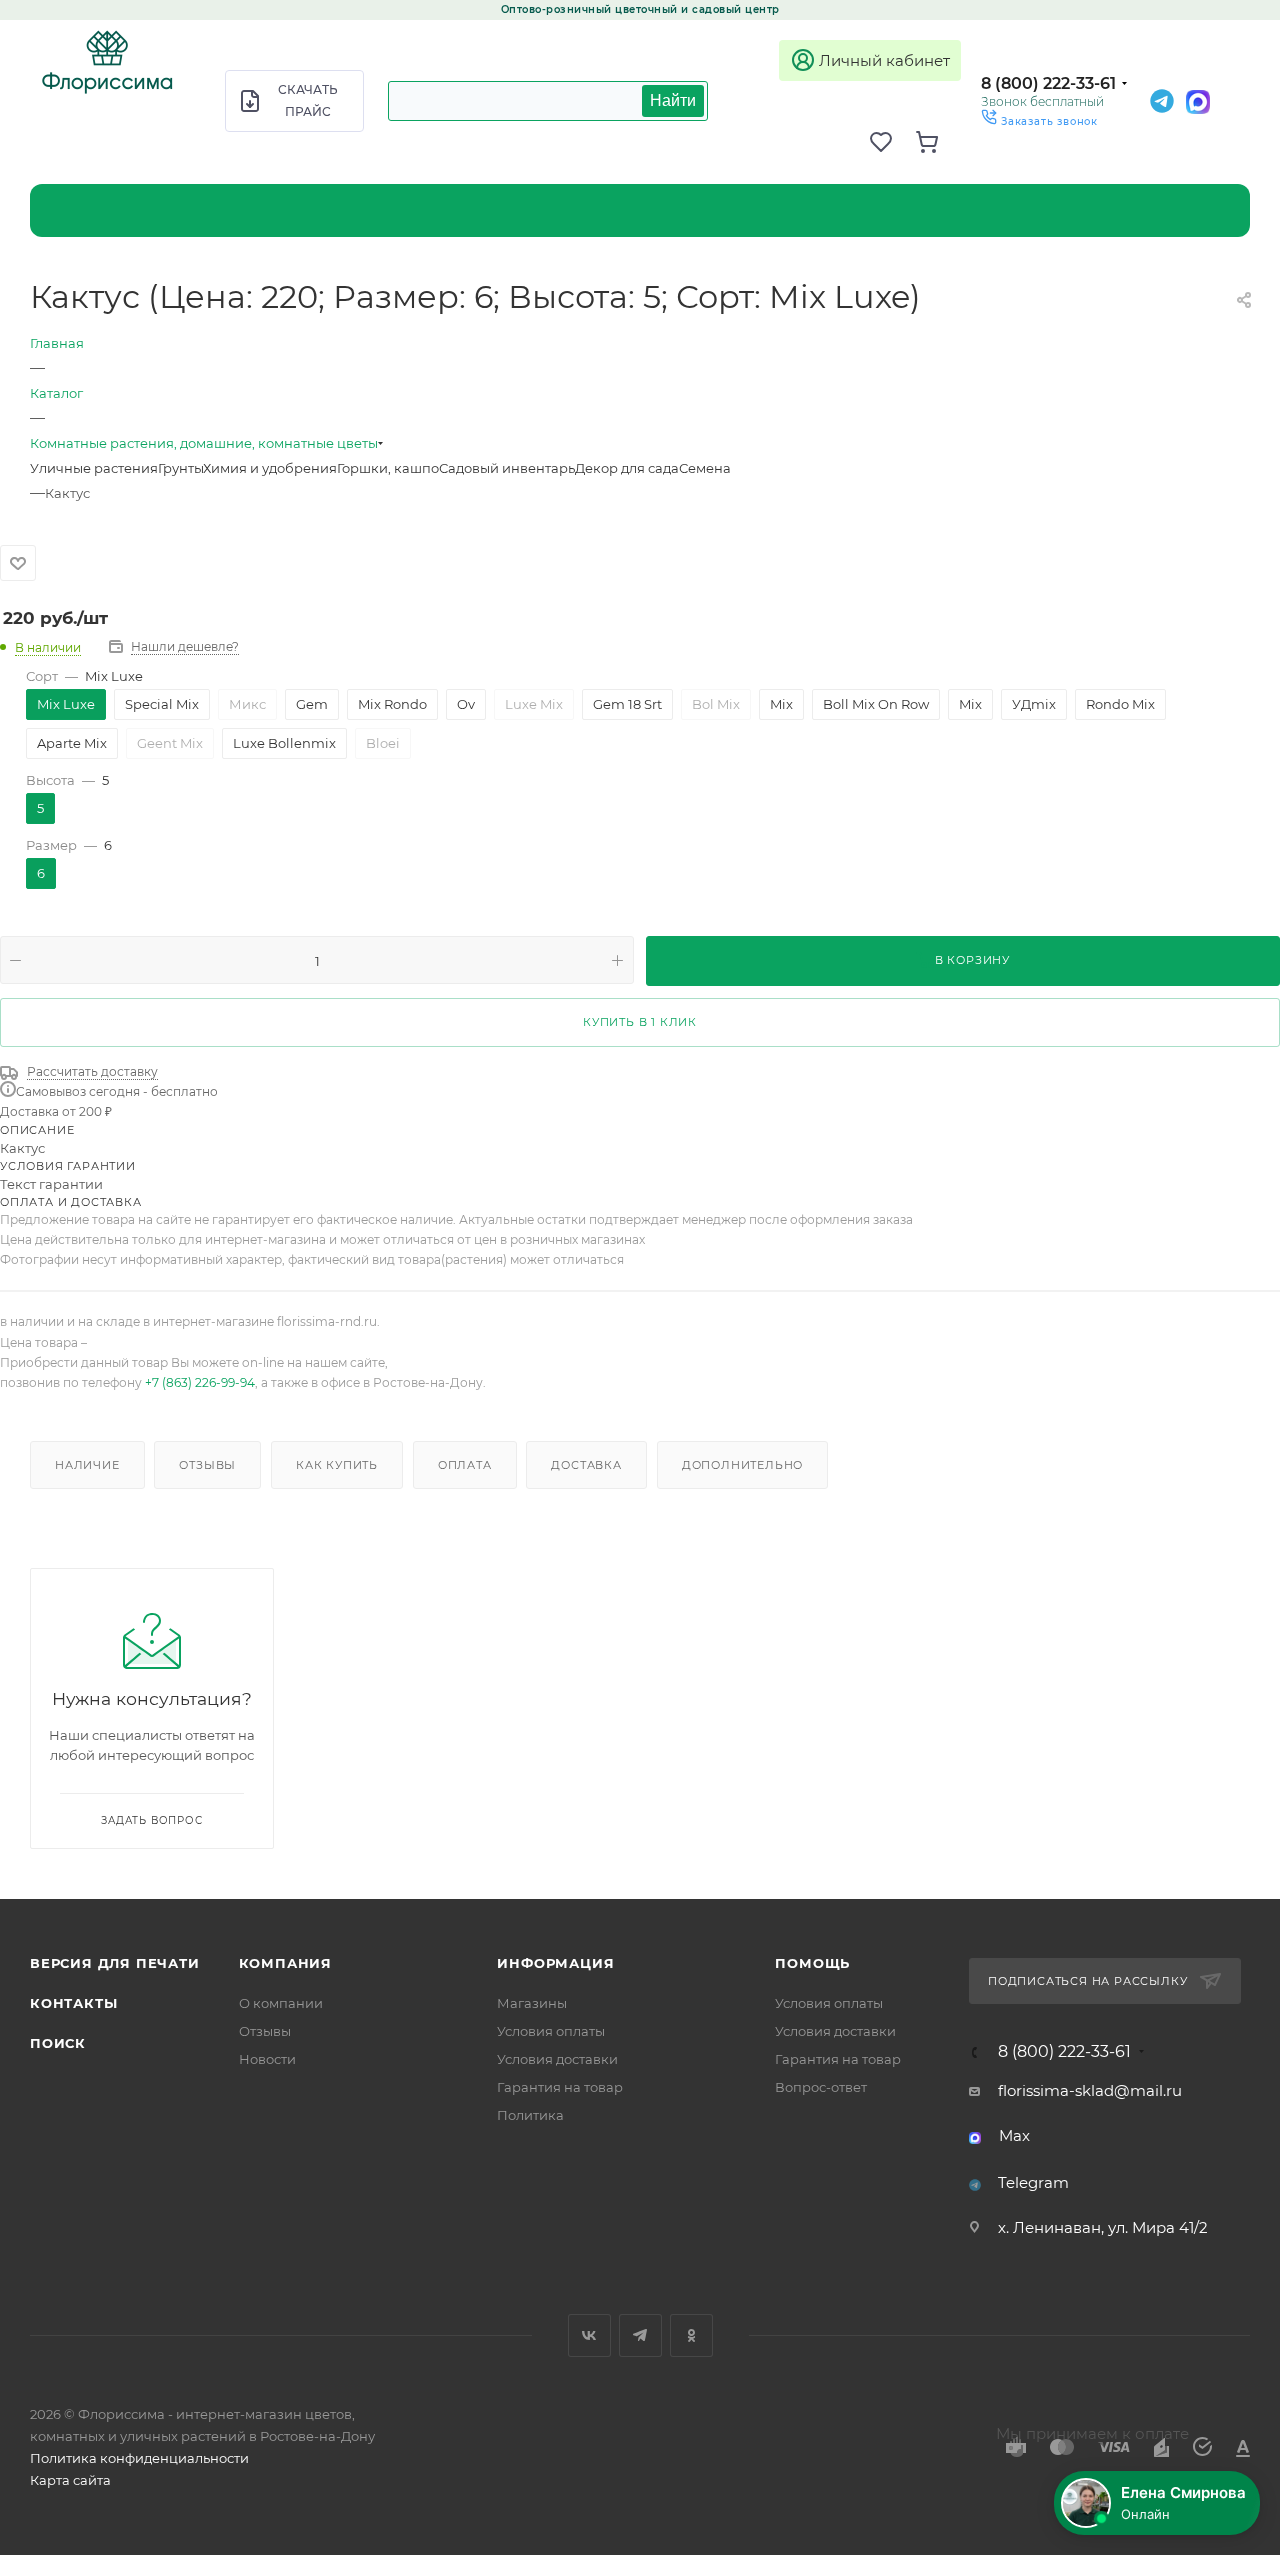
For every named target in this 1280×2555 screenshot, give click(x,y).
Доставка (586, 1465)
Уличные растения (94, 468)
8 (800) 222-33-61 (1048, 83)
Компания (285, 1963)
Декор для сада (627, 468)
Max (1014, 2135)
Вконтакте (589, 2335)
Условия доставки (557, 2059)
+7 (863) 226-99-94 (200, 1382)
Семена (705, 468)
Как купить (337, 1465)
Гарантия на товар (560, 2087)
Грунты (180, 468)
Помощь (812, 1963)
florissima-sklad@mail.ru (1090, 2090)
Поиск (58, 2043)
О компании (281, 2003)
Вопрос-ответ (821, 2087)
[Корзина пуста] (938, 142)
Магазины (532, 2003)
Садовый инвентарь (507, 468)
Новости (267, 2059)
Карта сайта (70, 2480)
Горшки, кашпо (388, 468)
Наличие (87, 1465)
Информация (555, 1963)
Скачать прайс (308, 100)
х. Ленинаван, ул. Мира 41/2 (1103, 2227)
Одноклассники (691, 2335)
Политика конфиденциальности (139, 2458)
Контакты (73, 2003)
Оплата (465, 1465)
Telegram (1033, 2182)
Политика (530, 2115)
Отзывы (207, 1465)
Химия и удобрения (270, 468)
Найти (673, 100)
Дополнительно (742, 1465)
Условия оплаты (551, 2031)
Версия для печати (115, 1963)
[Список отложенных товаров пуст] (892, 142)
